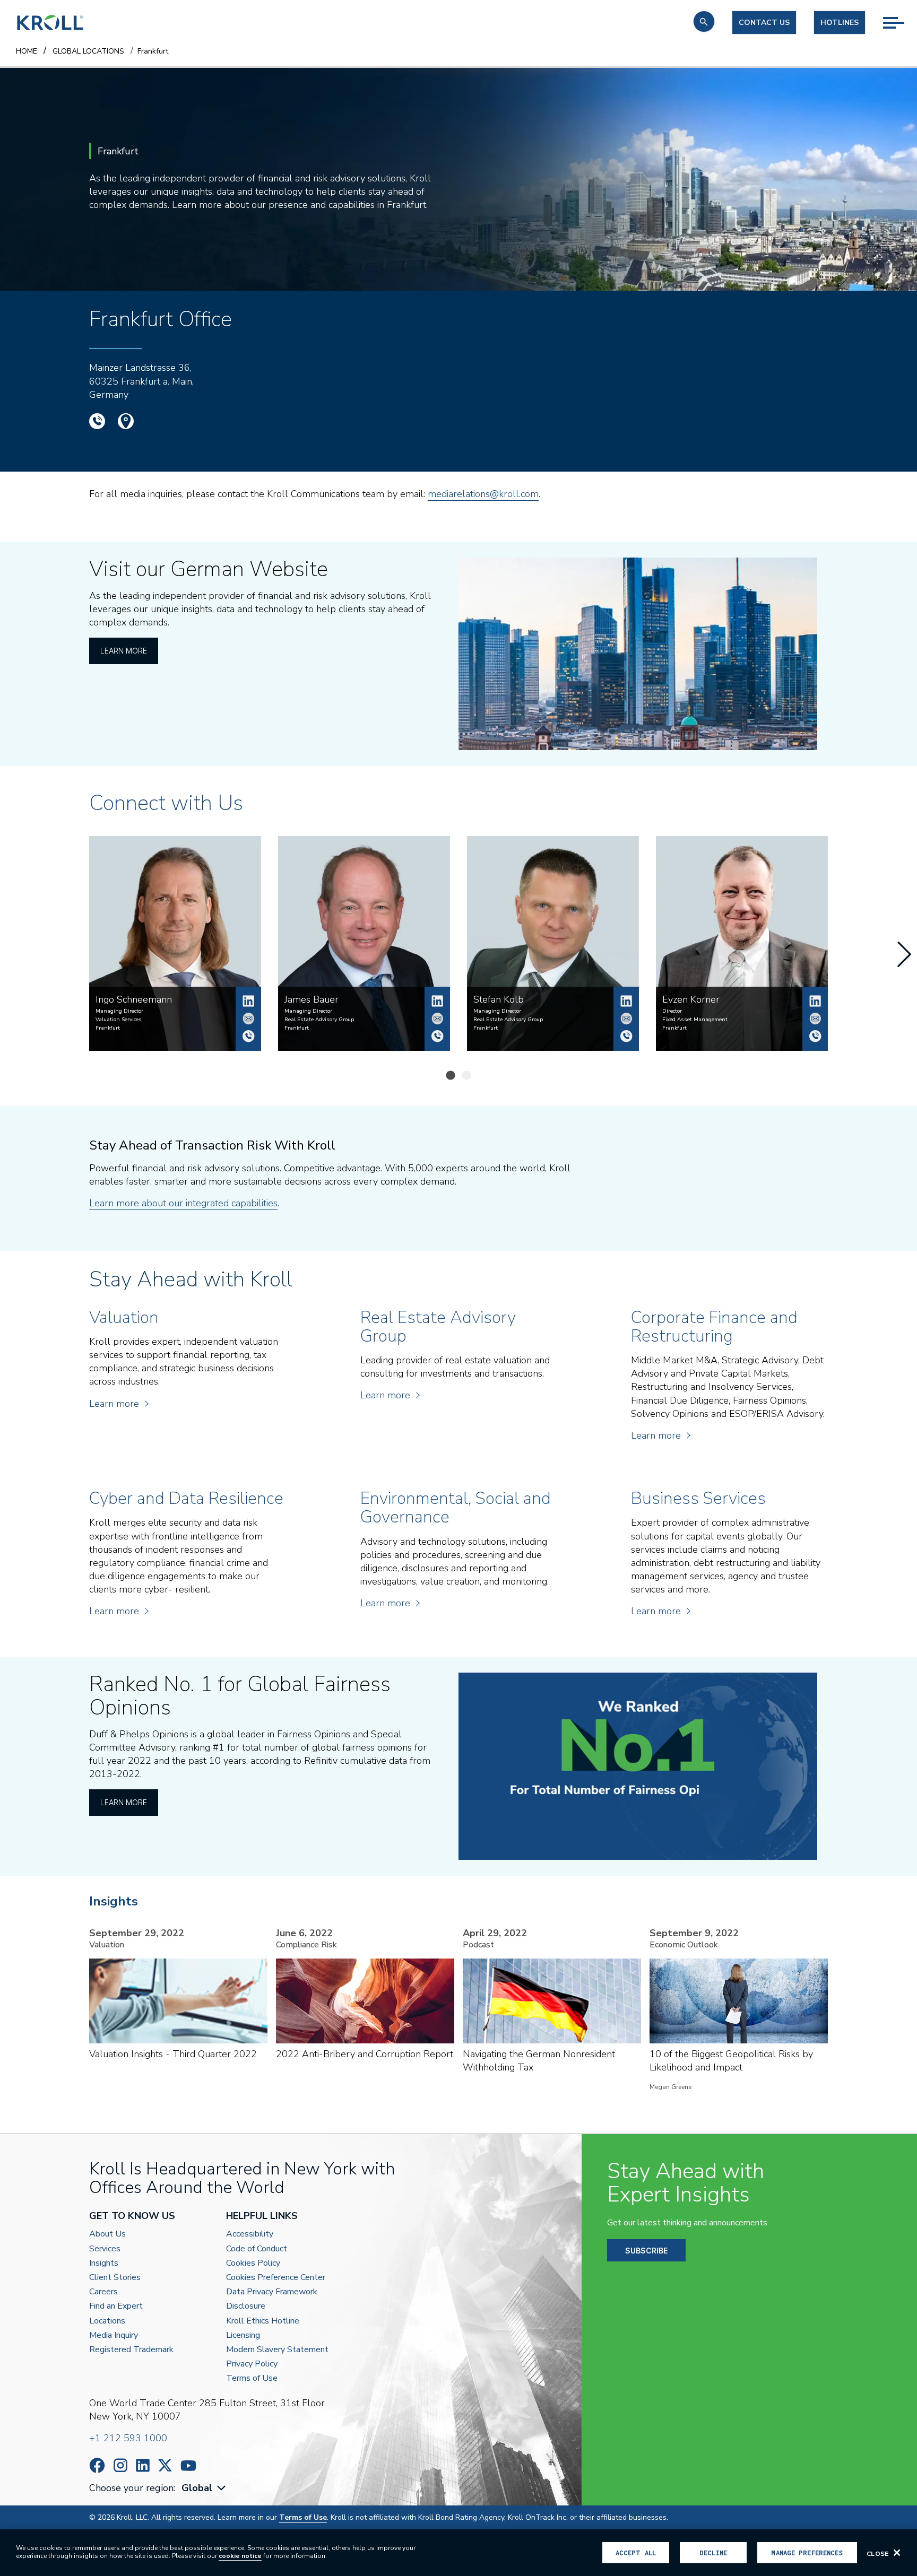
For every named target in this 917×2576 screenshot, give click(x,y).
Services (105, 2249)
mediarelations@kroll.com (483, 494)
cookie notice (240, 2556)
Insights (104, 2263)
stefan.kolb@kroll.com (626, 1019)
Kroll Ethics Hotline (263, 2321)
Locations (107, 2321)
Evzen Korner (815, 1001)
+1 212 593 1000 (128, 2438)
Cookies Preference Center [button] (276, 2278)
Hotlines (840, 23)
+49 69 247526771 (626, 1036)
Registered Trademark (131, 2350)
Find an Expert (116, 2306)
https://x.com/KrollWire (165, 2465)
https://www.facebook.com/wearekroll (97, 2465)
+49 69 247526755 (437, 1036)
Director (672, 1011)
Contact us (764, 23)
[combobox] (205, 2488)
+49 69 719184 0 (248, 1036)
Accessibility (250, 2234)
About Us (107, 2234)
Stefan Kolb (626, 1001)
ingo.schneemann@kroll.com (248, 1019)
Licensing (243, 2335)
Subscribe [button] (646, 2251)
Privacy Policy (252, 2364)
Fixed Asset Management (695, 1020)
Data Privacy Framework (272, 2292)
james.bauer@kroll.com (437, 1019)
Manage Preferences (807, 2553)
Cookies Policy (253, 2263)
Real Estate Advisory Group (319, 1020)
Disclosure (246, 2306)
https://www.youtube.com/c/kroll (188, 2466)
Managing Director (119, 1011)
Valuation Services (119, 1020)
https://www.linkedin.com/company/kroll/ (143, 2465)
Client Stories (115, 2278)
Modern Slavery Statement (277, 2350)
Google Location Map (126, 421)
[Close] (897, 2553)
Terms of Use (252, 2378)
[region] (458, 2553)
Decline (713, 2553)
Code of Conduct (257, 2249)
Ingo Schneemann (248, 1001)
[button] (704, 21)
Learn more (114, 1404)
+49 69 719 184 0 (97, 421)
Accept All (636, 2553)
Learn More (124, 651)
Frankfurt (108, 1028)
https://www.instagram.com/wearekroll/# (120, 2465)
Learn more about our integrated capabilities (183, 1203)
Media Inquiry (114, 2335)
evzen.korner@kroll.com (815, 1019)
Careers (103, 2292)
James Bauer (437, 1001)
